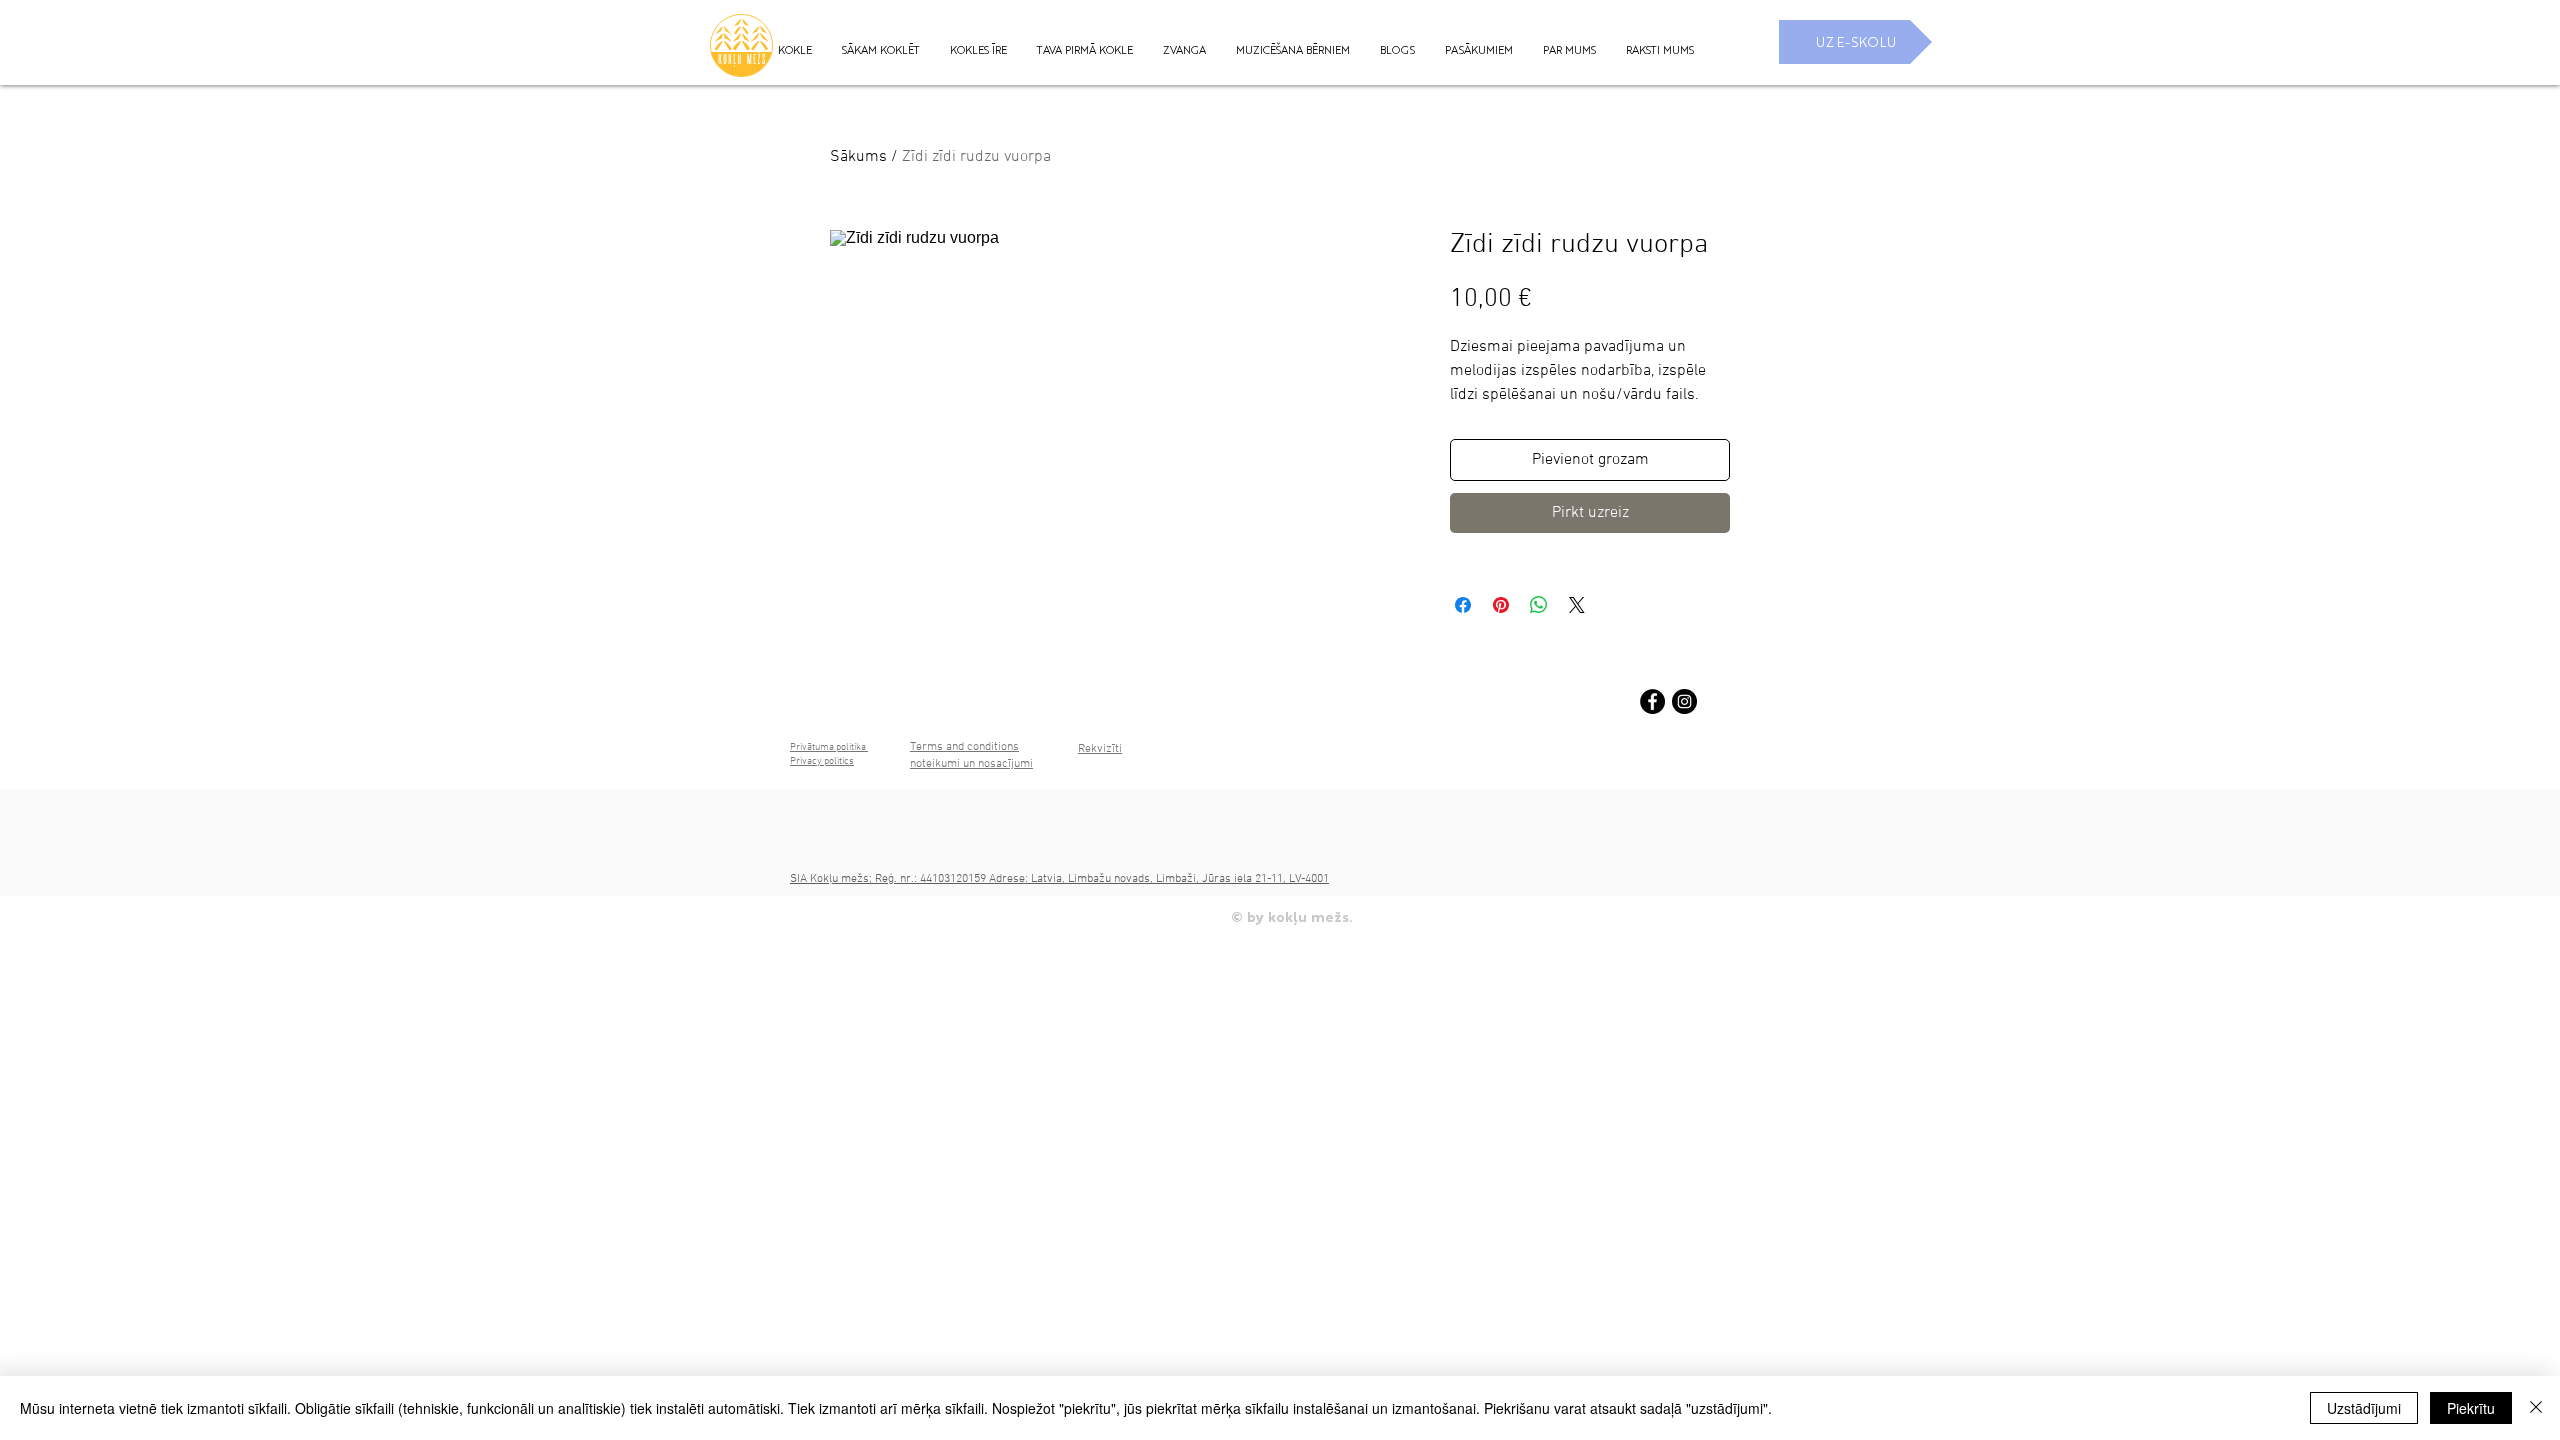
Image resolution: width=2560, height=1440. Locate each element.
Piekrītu (2471, 1408)
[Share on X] (1577, 605)
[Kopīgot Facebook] (1463, 605)
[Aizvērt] (2536, 1408)
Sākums (858, 157)
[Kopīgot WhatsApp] (1539, 605)
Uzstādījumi (2364, 1408)
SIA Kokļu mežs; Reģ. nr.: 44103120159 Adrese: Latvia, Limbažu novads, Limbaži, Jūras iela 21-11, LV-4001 (1059, 879)
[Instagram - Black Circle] (1684, 701)
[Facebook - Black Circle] (1652, 701)
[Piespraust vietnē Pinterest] (1501, 605)
